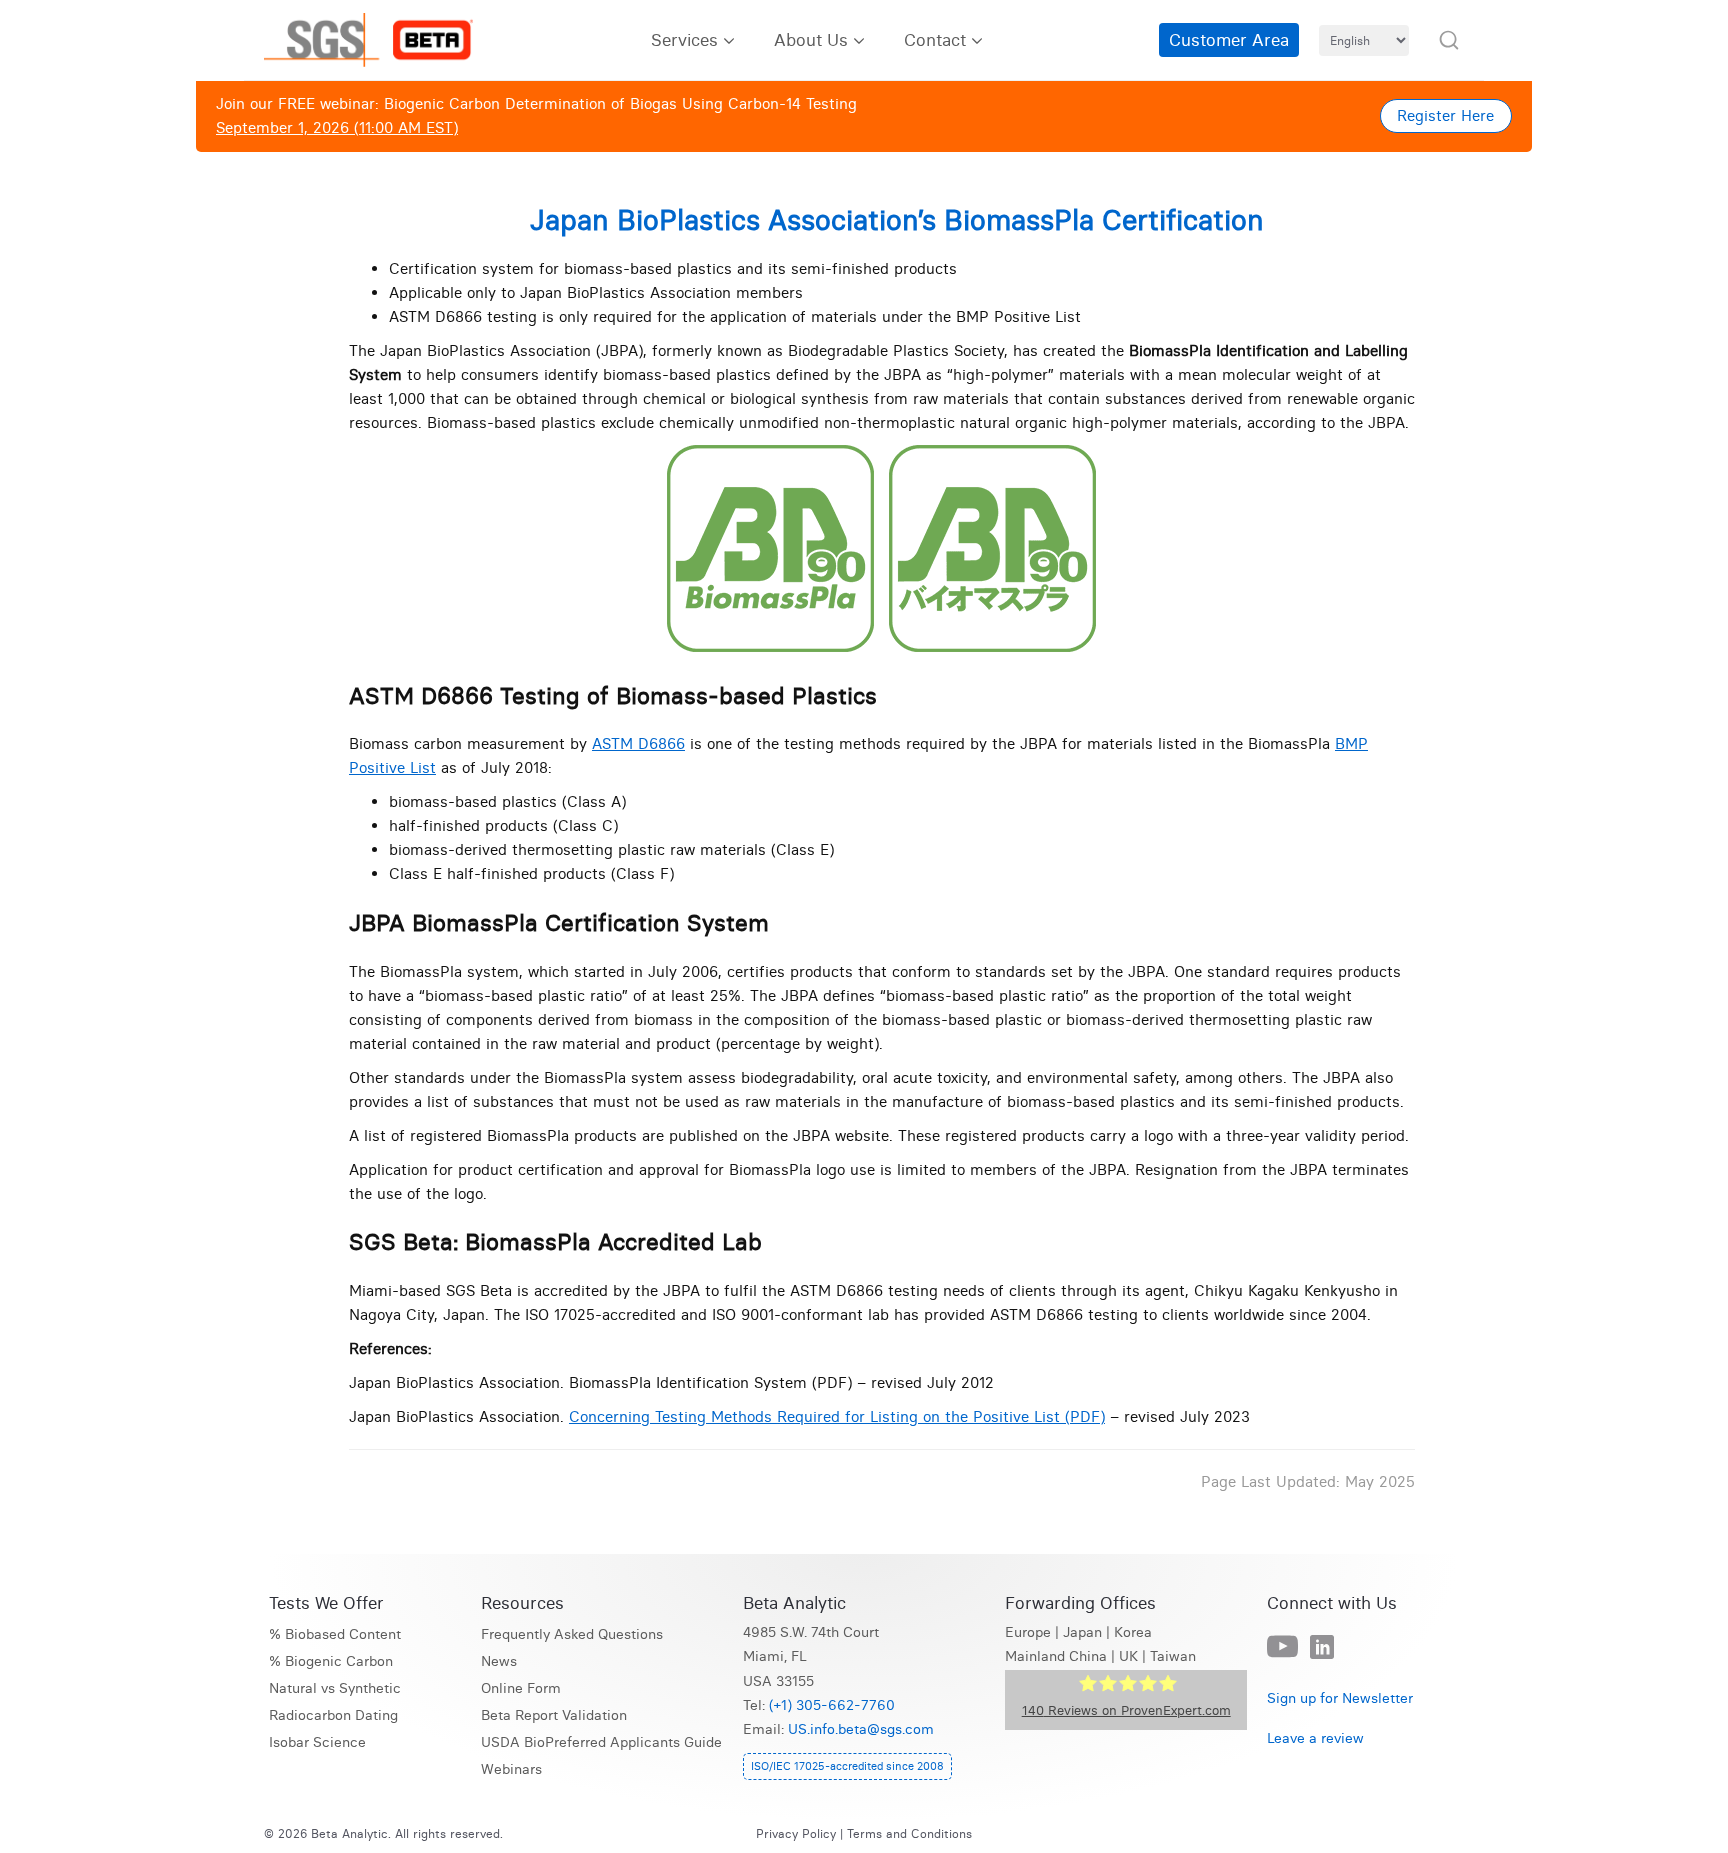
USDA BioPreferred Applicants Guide (601, 1742)
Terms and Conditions (909, 1833)
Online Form (521, 1688)
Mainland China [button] (1056, 1656)
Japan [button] (1082, 1632)
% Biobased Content (335, 1634)
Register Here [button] (1445, 115)
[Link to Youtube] (1282, 1647)
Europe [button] (1028, 1632)
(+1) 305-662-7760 (832, 1705)
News (499, 1661)
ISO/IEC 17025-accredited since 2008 (847, 1766)
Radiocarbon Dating (333, 1715)
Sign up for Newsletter (1340, 1698)
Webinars (511, 1769)
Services (684, 39)
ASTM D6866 (638, 743)
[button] (1449, 40)
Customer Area (1229, 39)
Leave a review (1315, 1738)
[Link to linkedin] (1322, 1648)
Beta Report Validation (554, 1715)
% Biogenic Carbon (331, 1661)
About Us (811, 39)
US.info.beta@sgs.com (861, 1729)
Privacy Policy (796, 1833)
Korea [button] (1133, 1632)
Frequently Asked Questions (572, 1634)
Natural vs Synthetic (335, 1688)
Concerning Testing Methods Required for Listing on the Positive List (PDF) (837, 1416)
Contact (935, 39)
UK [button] (1128, 1656)
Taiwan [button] (1173, 1656)
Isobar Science (317, 1742)
